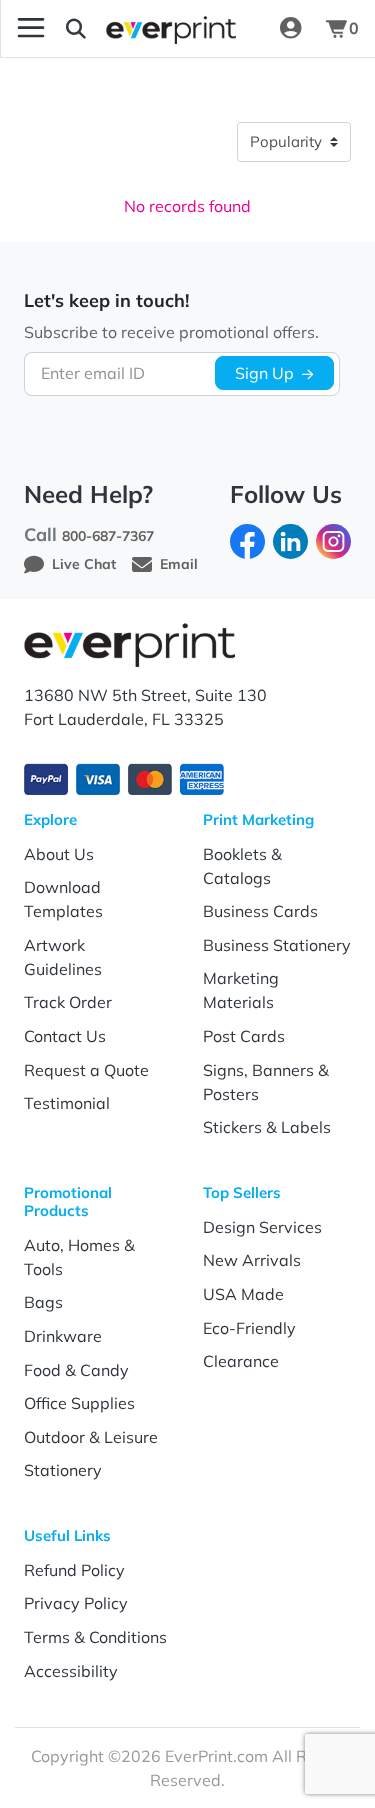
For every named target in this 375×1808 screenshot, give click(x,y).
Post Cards (244, 1036)
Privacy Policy (76, 1603)
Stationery (63, 1470)
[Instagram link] (333, 540)
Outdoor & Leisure (91, 1437)
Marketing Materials (241, 990)
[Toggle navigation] (31, 28)
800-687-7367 (108, 536)
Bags (43, 1302)
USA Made (243, 1294)
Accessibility (71, 1671)
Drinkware (63, 1336)
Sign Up (264, 373)
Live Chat (84, 564)
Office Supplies (79, 1403)
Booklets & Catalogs (242, 866)
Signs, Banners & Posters (266, 1082)
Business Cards (260, 911)
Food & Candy (76, 1370)
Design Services (262, 1227)
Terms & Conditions (95, 1637)
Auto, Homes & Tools (79, 1257)
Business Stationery (277, 945)
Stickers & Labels (267, 1127)
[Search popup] (76, 28)
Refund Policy (74, 1570)
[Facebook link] (247, 540)
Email (179, 564)
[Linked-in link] (290, 540)
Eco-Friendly (249, 1328)
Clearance (241, 1361)
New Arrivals (252, 1260)
